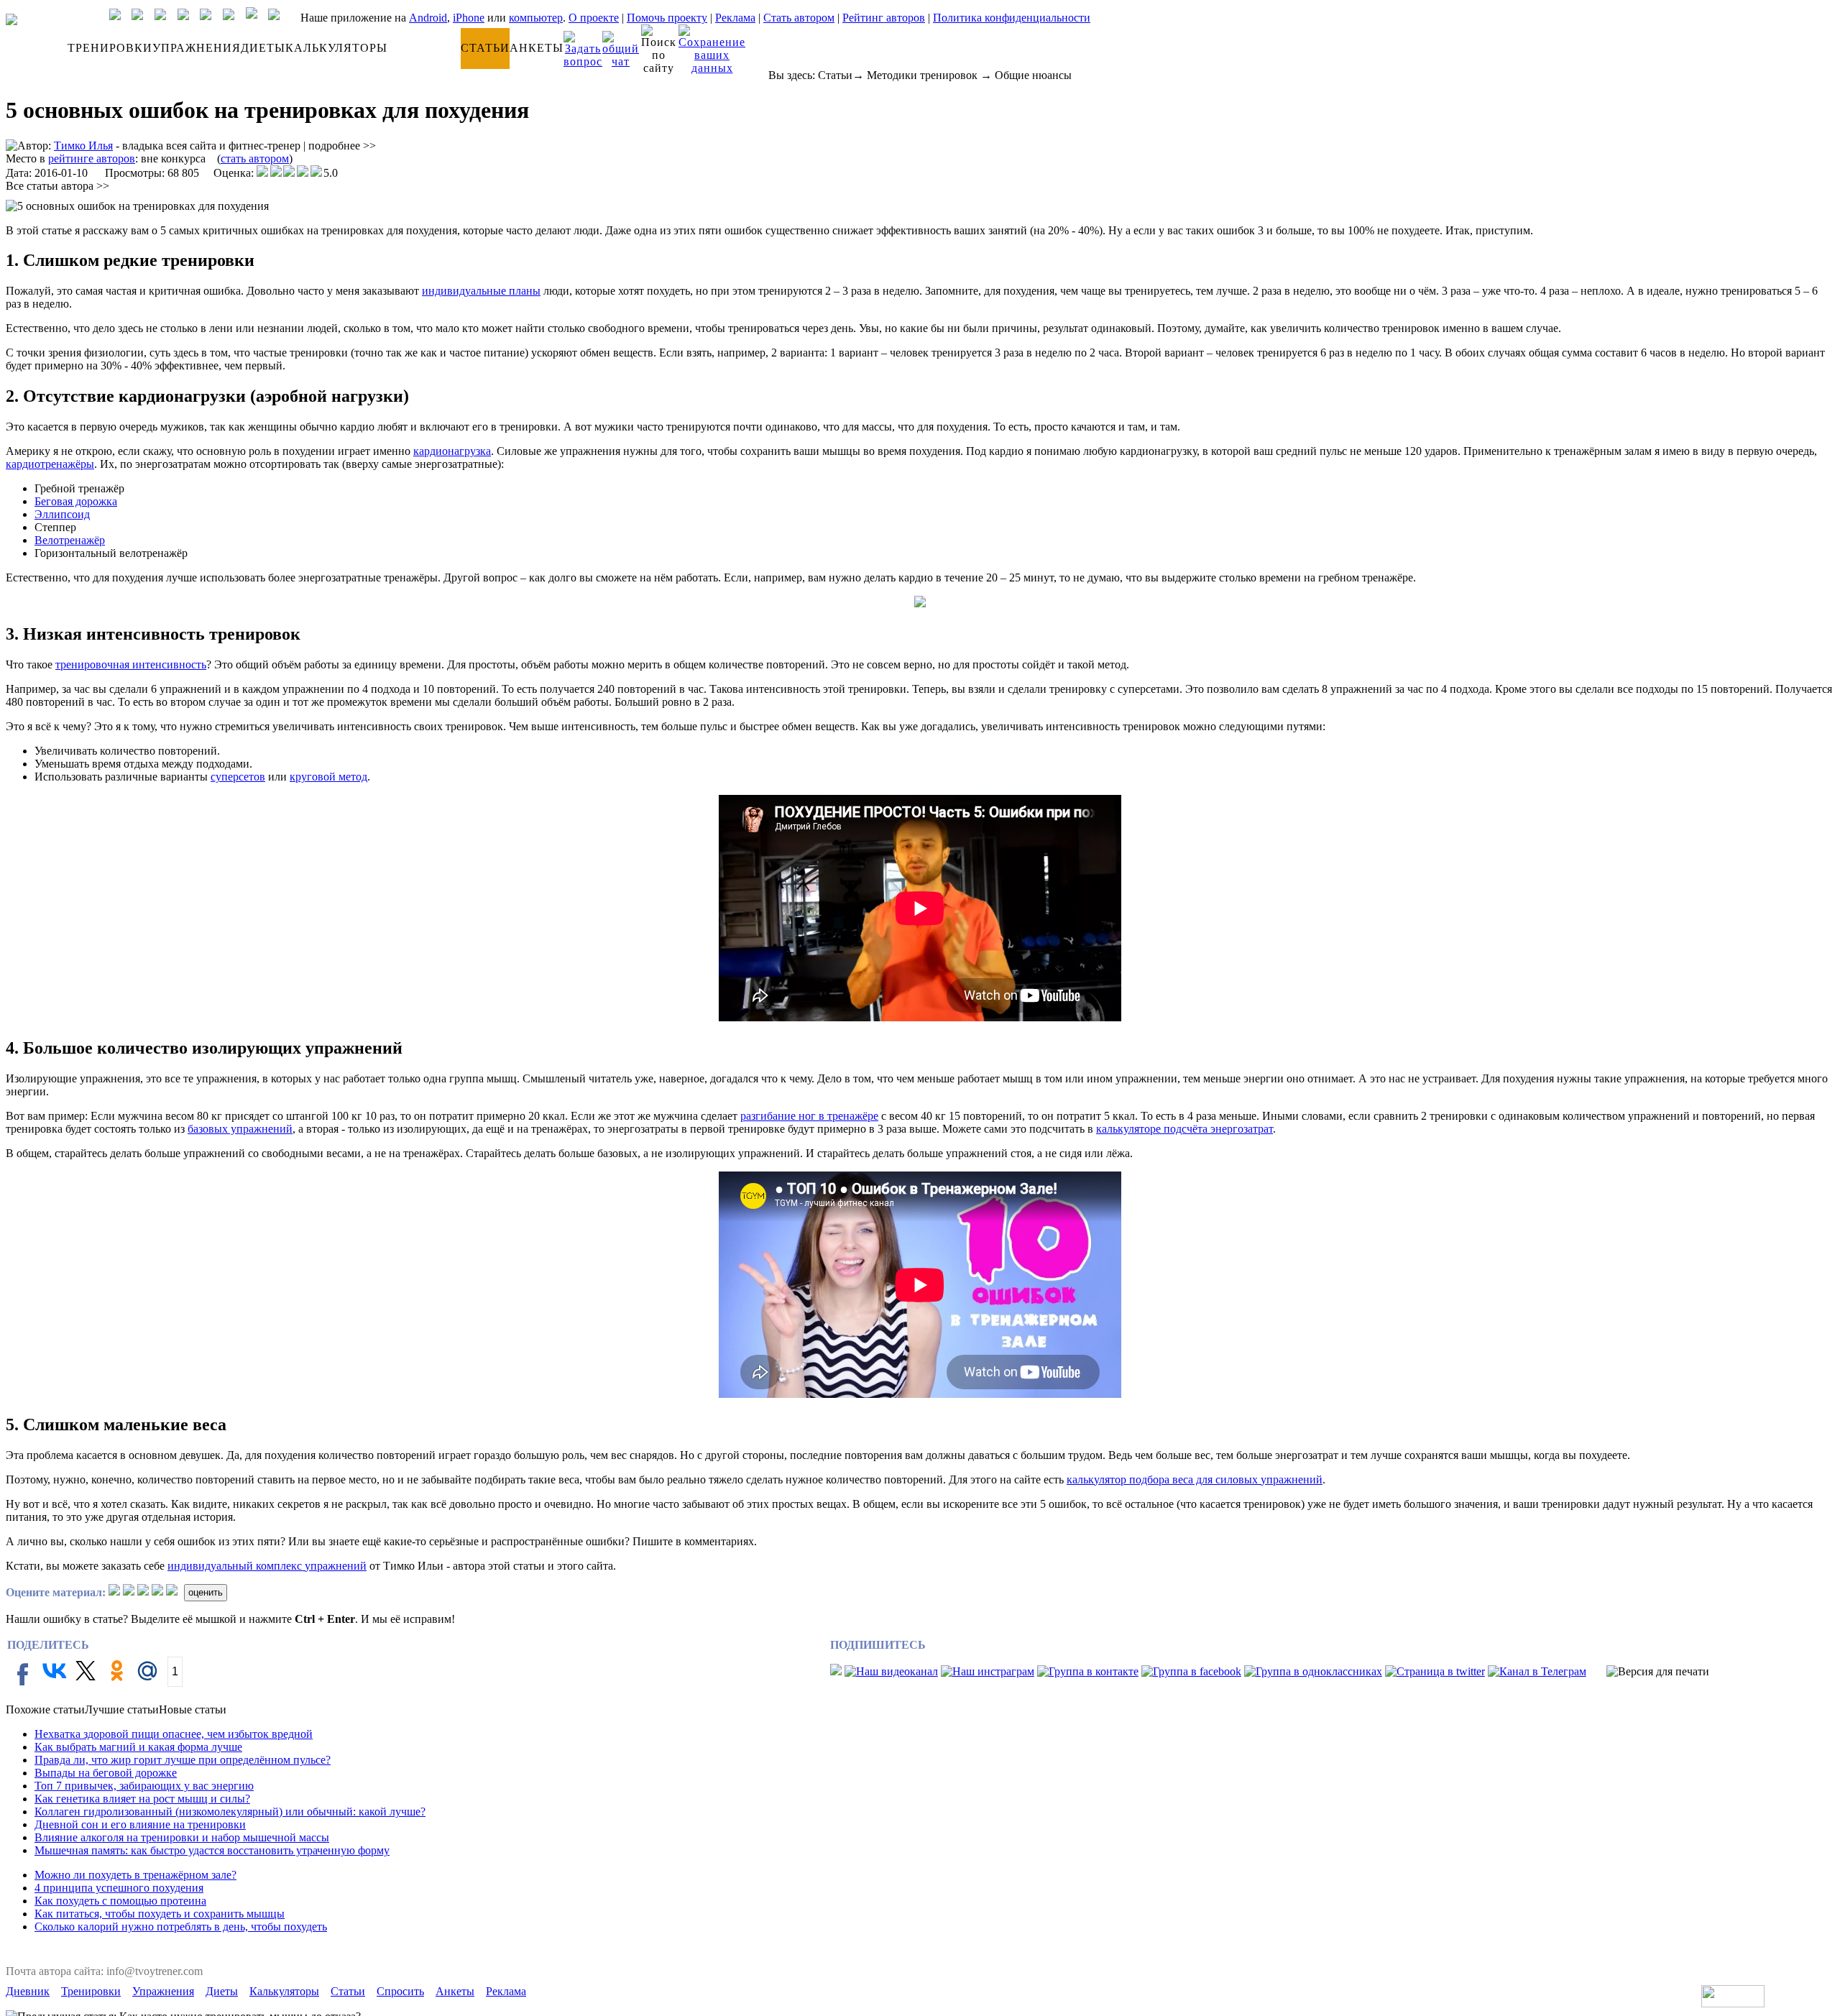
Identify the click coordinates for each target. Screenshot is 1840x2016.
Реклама (735, 18)
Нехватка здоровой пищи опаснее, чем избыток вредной (174, 1734)
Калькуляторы (284, 1991)
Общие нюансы (1033, 75)
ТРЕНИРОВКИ (110, 48)
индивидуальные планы (481, 291)
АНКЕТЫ (537, 48)
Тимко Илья (83, 146)
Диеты (222, 1991)
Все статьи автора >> (57, 186)
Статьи (835, 75)
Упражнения (163, 1991)
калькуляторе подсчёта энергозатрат (1184, 1129)
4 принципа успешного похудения (119, 1888)
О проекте (594, 18)
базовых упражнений (240, 1129)
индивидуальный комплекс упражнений (267, 1566)
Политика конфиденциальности (1012, 18)
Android (428, 18)
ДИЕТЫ (263, 48)
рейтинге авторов (92, 158)
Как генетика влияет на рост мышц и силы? (142, 1799)
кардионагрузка (452, 451)
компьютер (536, 18)
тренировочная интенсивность (131, 664)
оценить (206, 1592)
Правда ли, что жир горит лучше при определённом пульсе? (183, 1760)
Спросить (400, 1991)
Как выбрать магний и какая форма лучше (138, 1747)
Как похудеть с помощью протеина (120, 1901)
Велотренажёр (70, 540)
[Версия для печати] (1658, 1672)
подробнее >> (342, 146)
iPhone (469, 18)
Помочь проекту (667, 18)
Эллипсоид (62, 514)
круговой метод (328, 777)
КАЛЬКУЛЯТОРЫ (336, 48)
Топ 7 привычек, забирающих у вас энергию (144, 1786)
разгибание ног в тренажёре (809, 1116)
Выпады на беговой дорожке (106, 1773)
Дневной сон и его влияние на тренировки (140, 1824)
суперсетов (238, 777)
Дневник (28, 1991)
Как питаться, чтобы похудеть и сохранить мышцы (160, 1914)
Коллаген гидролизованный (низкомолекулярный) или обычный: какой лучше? (230, 1812)
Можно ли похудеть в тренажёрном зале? (135, 1875)
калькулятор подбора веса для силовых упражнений (1195, 1479)
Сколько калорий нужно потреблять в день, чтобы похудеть (181, 1927)
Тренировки (91, 1991)
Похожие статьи (45, 1709)
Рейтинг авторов (884, 18)
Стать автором (799, 18)
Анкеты (455, 1991)
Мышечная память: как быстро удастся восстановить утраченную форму (212, 1850)
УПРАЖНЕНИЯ (197, 48)
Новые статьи (193, 1709)
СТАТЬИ (485, 48)
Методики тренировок (922, 75)
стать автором (255, 158)
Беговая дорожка (76, 501)
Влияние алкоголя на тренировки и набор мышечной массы (182, 1837)
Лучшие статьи (122, 1709)
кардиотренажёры (50, 464)
